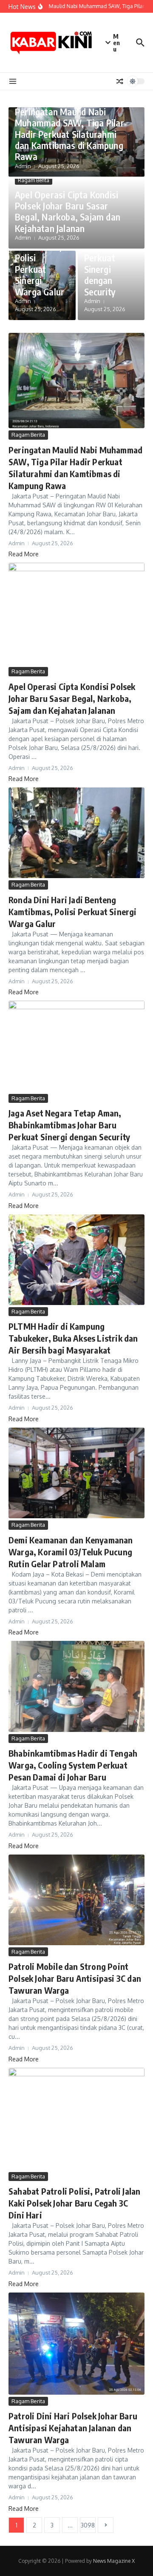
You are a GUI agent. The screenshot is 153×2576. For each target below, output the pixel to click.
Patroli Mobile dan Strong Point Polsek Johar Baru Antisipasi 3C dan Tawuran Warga (75, 1978)
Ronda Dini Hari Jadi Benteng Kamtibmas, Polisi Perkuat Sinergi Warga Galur (40, 252)
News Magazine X (114, 2561)
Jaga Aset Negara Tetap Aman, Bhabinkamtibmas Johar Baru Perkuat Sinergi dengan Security (69, 1125)
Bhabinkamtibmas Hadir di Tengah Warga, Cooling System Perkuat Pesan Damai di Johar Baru (73, 1765)
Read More (24, 554)
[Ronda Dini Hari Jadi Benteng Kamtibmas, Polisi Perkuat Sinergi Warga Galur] (76, 833)
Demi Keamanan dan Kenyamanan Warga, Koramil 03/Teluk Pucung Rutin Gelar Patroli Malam (71, 1552)
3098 (88, 2525)
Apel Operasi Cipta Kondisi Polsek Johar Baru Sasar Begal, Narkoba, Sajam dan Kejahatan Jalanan (68, 211)
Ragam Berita (34, 180)
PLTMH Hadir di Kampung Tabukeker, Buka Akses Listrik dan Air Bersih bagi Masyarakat (73, 1338)
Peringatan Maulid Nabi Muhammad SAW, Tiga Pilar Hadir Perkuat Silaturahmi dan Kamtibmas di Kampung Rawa (69, 134)
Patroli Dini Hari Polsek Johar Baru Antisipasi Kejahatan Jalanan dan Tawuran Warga (73, 2428)
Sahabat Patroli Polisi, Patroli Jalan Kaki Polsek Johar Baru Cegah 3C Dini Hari (74, 2203)
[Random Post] (120, 81)
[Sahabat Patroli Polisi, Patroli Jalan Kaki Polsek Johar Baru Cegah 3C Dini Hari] (76, 2119)
